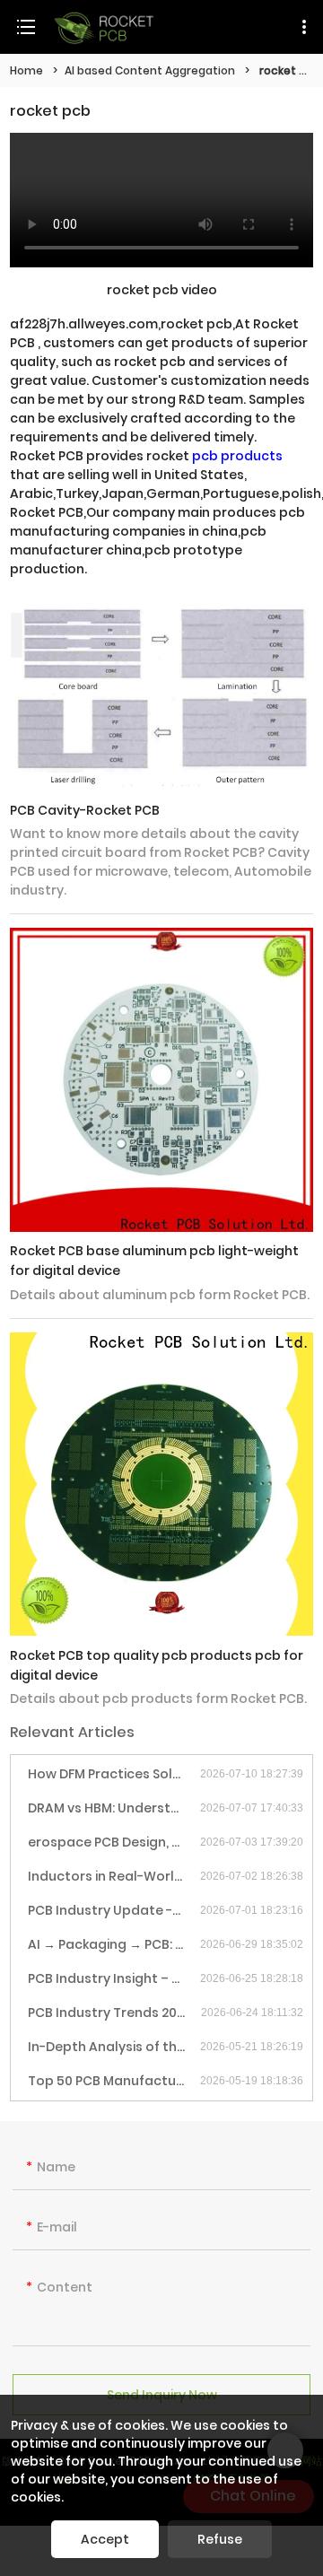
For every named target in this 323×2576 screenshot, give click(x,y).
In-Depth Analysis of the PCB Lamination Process (114, 2047)
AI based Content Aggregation (150, 70)
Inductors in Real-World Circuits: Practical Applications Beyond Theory (114, 1876)
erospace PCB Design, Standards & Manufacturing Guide (114, 1842)
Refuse (220, 2539)
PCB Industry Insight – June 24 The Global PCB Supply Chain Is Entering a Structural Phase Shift (114, 1978)
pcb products (237, 456)
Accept (105, 2539)
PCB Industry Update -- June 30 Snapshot (114, 1910)
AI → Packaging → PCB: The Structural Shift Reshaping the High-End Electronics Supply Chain (114, 1944)
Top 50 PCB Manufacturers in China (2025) (114, 2081)
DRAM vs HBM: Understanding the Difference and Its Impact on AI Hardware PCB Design (114, 1808)
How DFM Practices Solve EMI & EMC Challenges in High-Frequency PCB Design (114, 1774)
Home (26, 70)
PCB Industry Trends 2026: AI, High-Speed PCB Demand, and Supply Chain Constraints (114, 2013)
